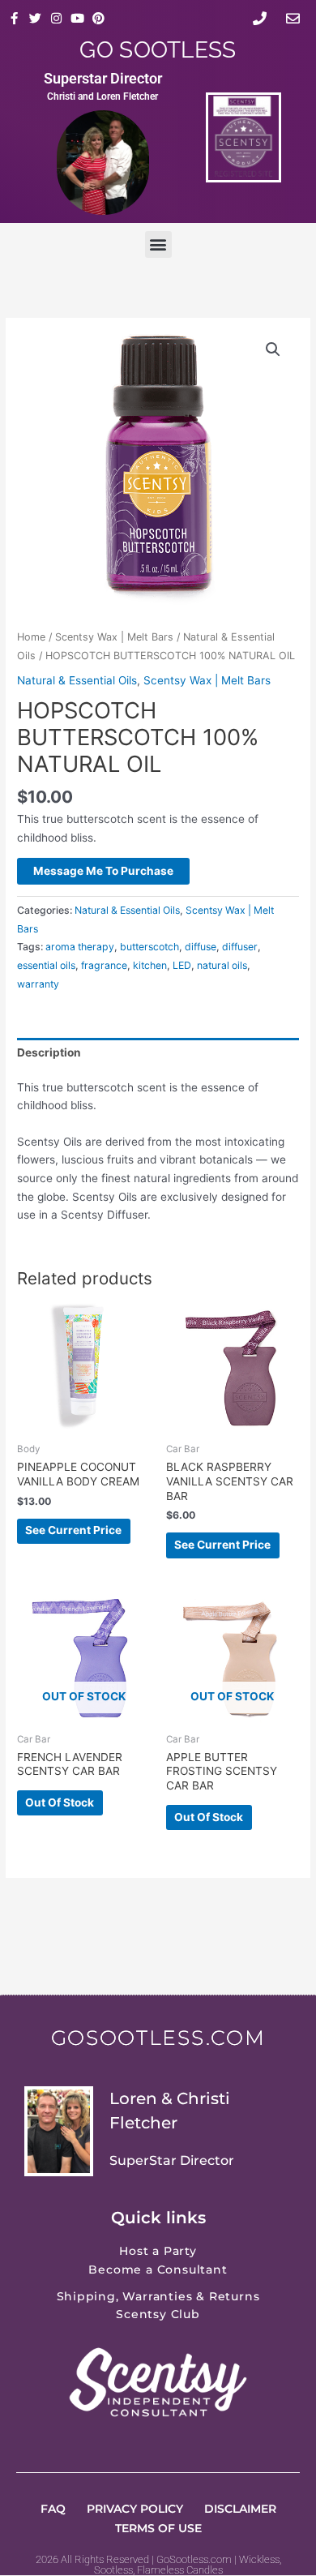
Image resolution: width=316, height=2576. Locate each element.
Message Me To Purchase (103, 871)
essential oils (46, 965)
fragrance (104, 965)
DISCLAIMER (240, 2509)
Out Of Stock (60, 1802)
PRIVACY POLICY (135, 2509)
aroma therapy (80, 947)
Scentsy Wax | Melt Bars (114, 637)
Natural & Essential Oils (77, 680)
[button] (158, 244)
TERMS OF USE (158, 2528)
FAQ (53, 2509)
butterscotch (149, 947)
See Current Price (73, 1530)
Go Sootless (158, 50)
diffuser (240, 947)
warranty (38, 984)
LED (182, 965)
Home (31, 637)
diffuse (201, 947)
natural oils (222, 965)
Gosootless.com (158, 2038)
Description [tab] (49, 1052)
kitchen (150, 965)
